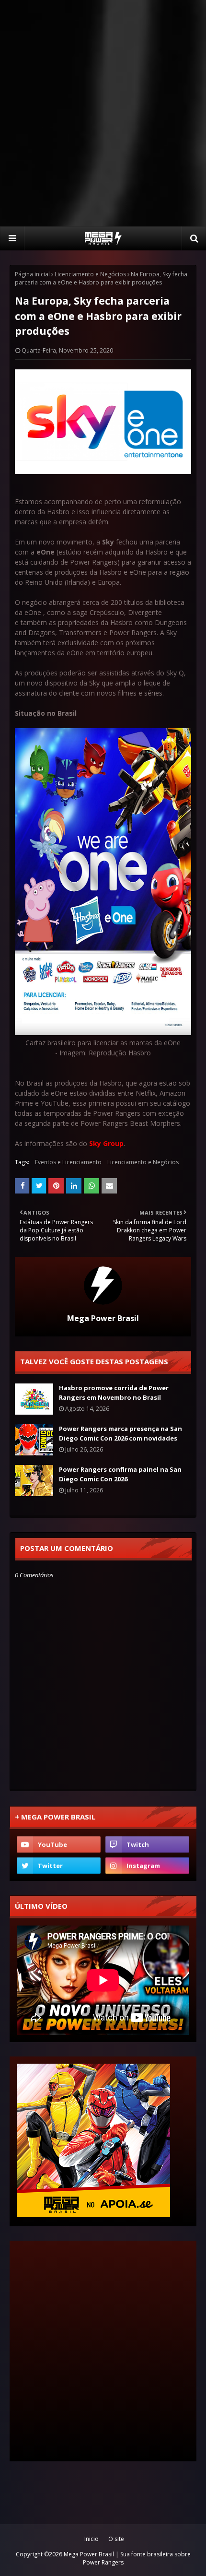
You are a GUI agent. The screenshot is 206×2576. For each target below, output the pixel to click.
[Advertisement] (103, 113)
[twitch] (147, 1844)
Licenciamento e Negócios (90, 274)
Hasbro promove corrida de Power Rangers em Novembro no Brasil (114, 1393)
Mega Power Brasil (103, 1318)
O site (116, 2539)
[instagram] (147, 1866)
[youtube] (59, 1844)
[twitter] (59, 1866)
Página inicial (32, 274)
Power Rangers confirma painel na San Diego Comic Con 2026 (120, 1474)
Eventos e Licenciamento (68, 1162)
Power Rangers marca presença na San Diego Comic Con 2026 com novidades (120, 1433)
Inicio (92, 2539)
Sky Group (106, 1143)
